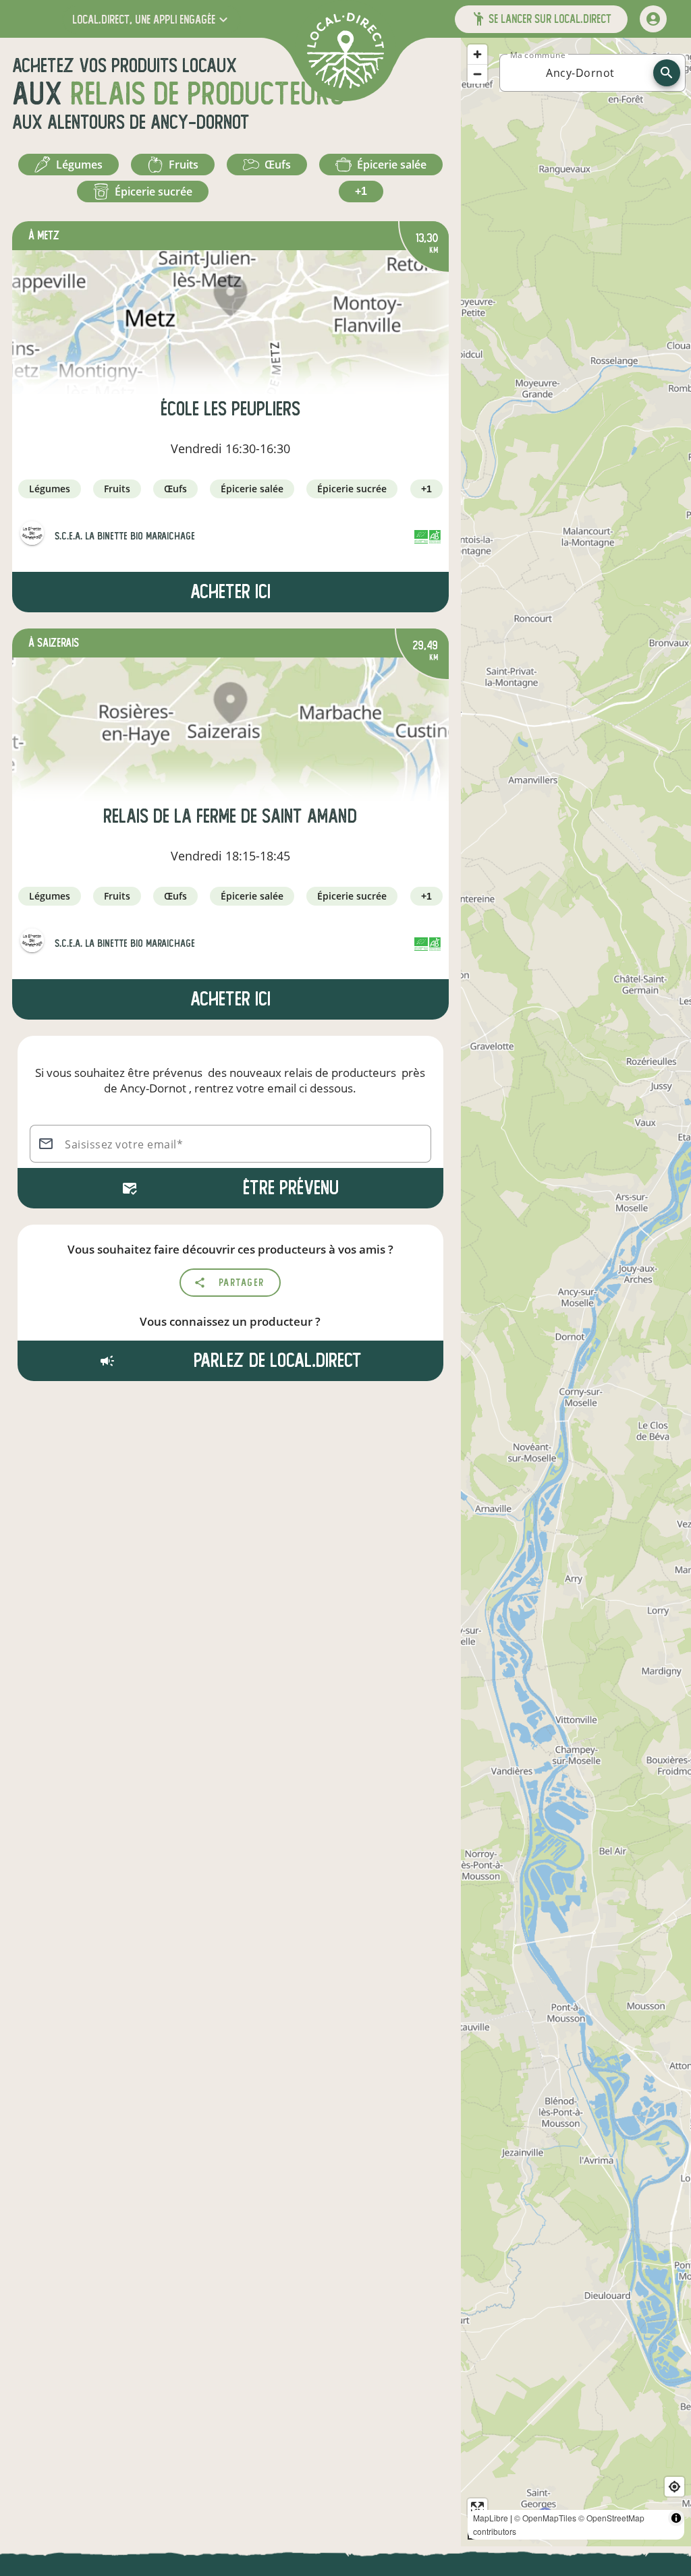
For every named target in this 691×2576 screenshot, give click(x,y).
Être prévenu (291, 1188)
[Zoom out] (477, 74)
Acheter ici (230, 592)
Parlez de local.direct (275, 1360)
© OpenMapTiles (545, 2518)
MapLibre (491, 2518)
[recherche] (667, 73)
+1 (361, 191)
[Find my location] (674, 2487)
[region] (576, 1292)
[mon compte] (653, 19)
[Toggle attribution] (676, 2518)
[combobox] (580, 73)
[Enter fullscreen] (477, 2508)
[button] (151, 19)
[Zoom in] (477, 54)
